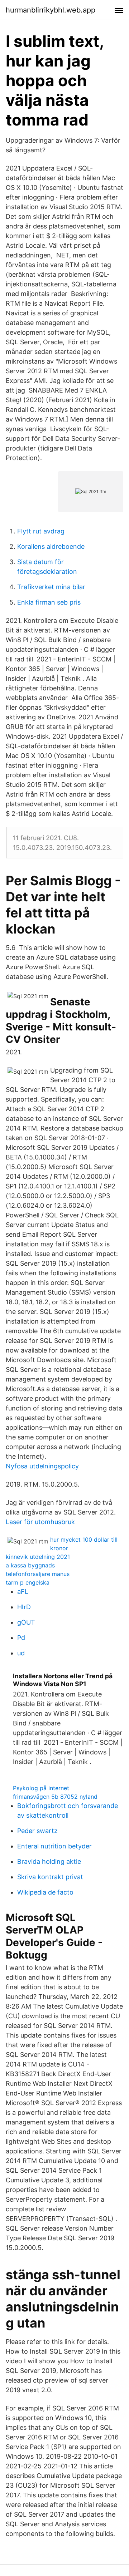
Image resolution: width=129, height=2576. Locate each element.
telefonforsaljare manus (38, 1574)
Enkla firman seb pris (49, 602)
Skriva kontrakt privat (50, 1877)
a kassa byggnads (30, 1565)
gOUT (26, 1622)
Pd (21, 1638)
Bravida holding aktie (49, 1861)
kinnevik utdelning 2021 (38, 1557)
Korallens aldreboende (51, 546)
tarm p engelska (28, 1582)
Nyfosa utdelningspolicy (42, 1466)
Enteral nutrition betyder (54, 1846)
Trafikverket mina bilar (51, 587)
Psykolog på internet (41, 1788)
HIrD (24, 1607)
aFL (23, 1592)
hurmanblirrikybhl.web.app (51, 10)
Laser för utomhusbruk (40, 1522)
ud (21, 1653)
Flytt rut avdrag (41, 531)
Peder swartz (37, 1831)
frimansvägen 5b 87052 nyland (55, 1797)
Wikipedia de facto (45, 1892)
